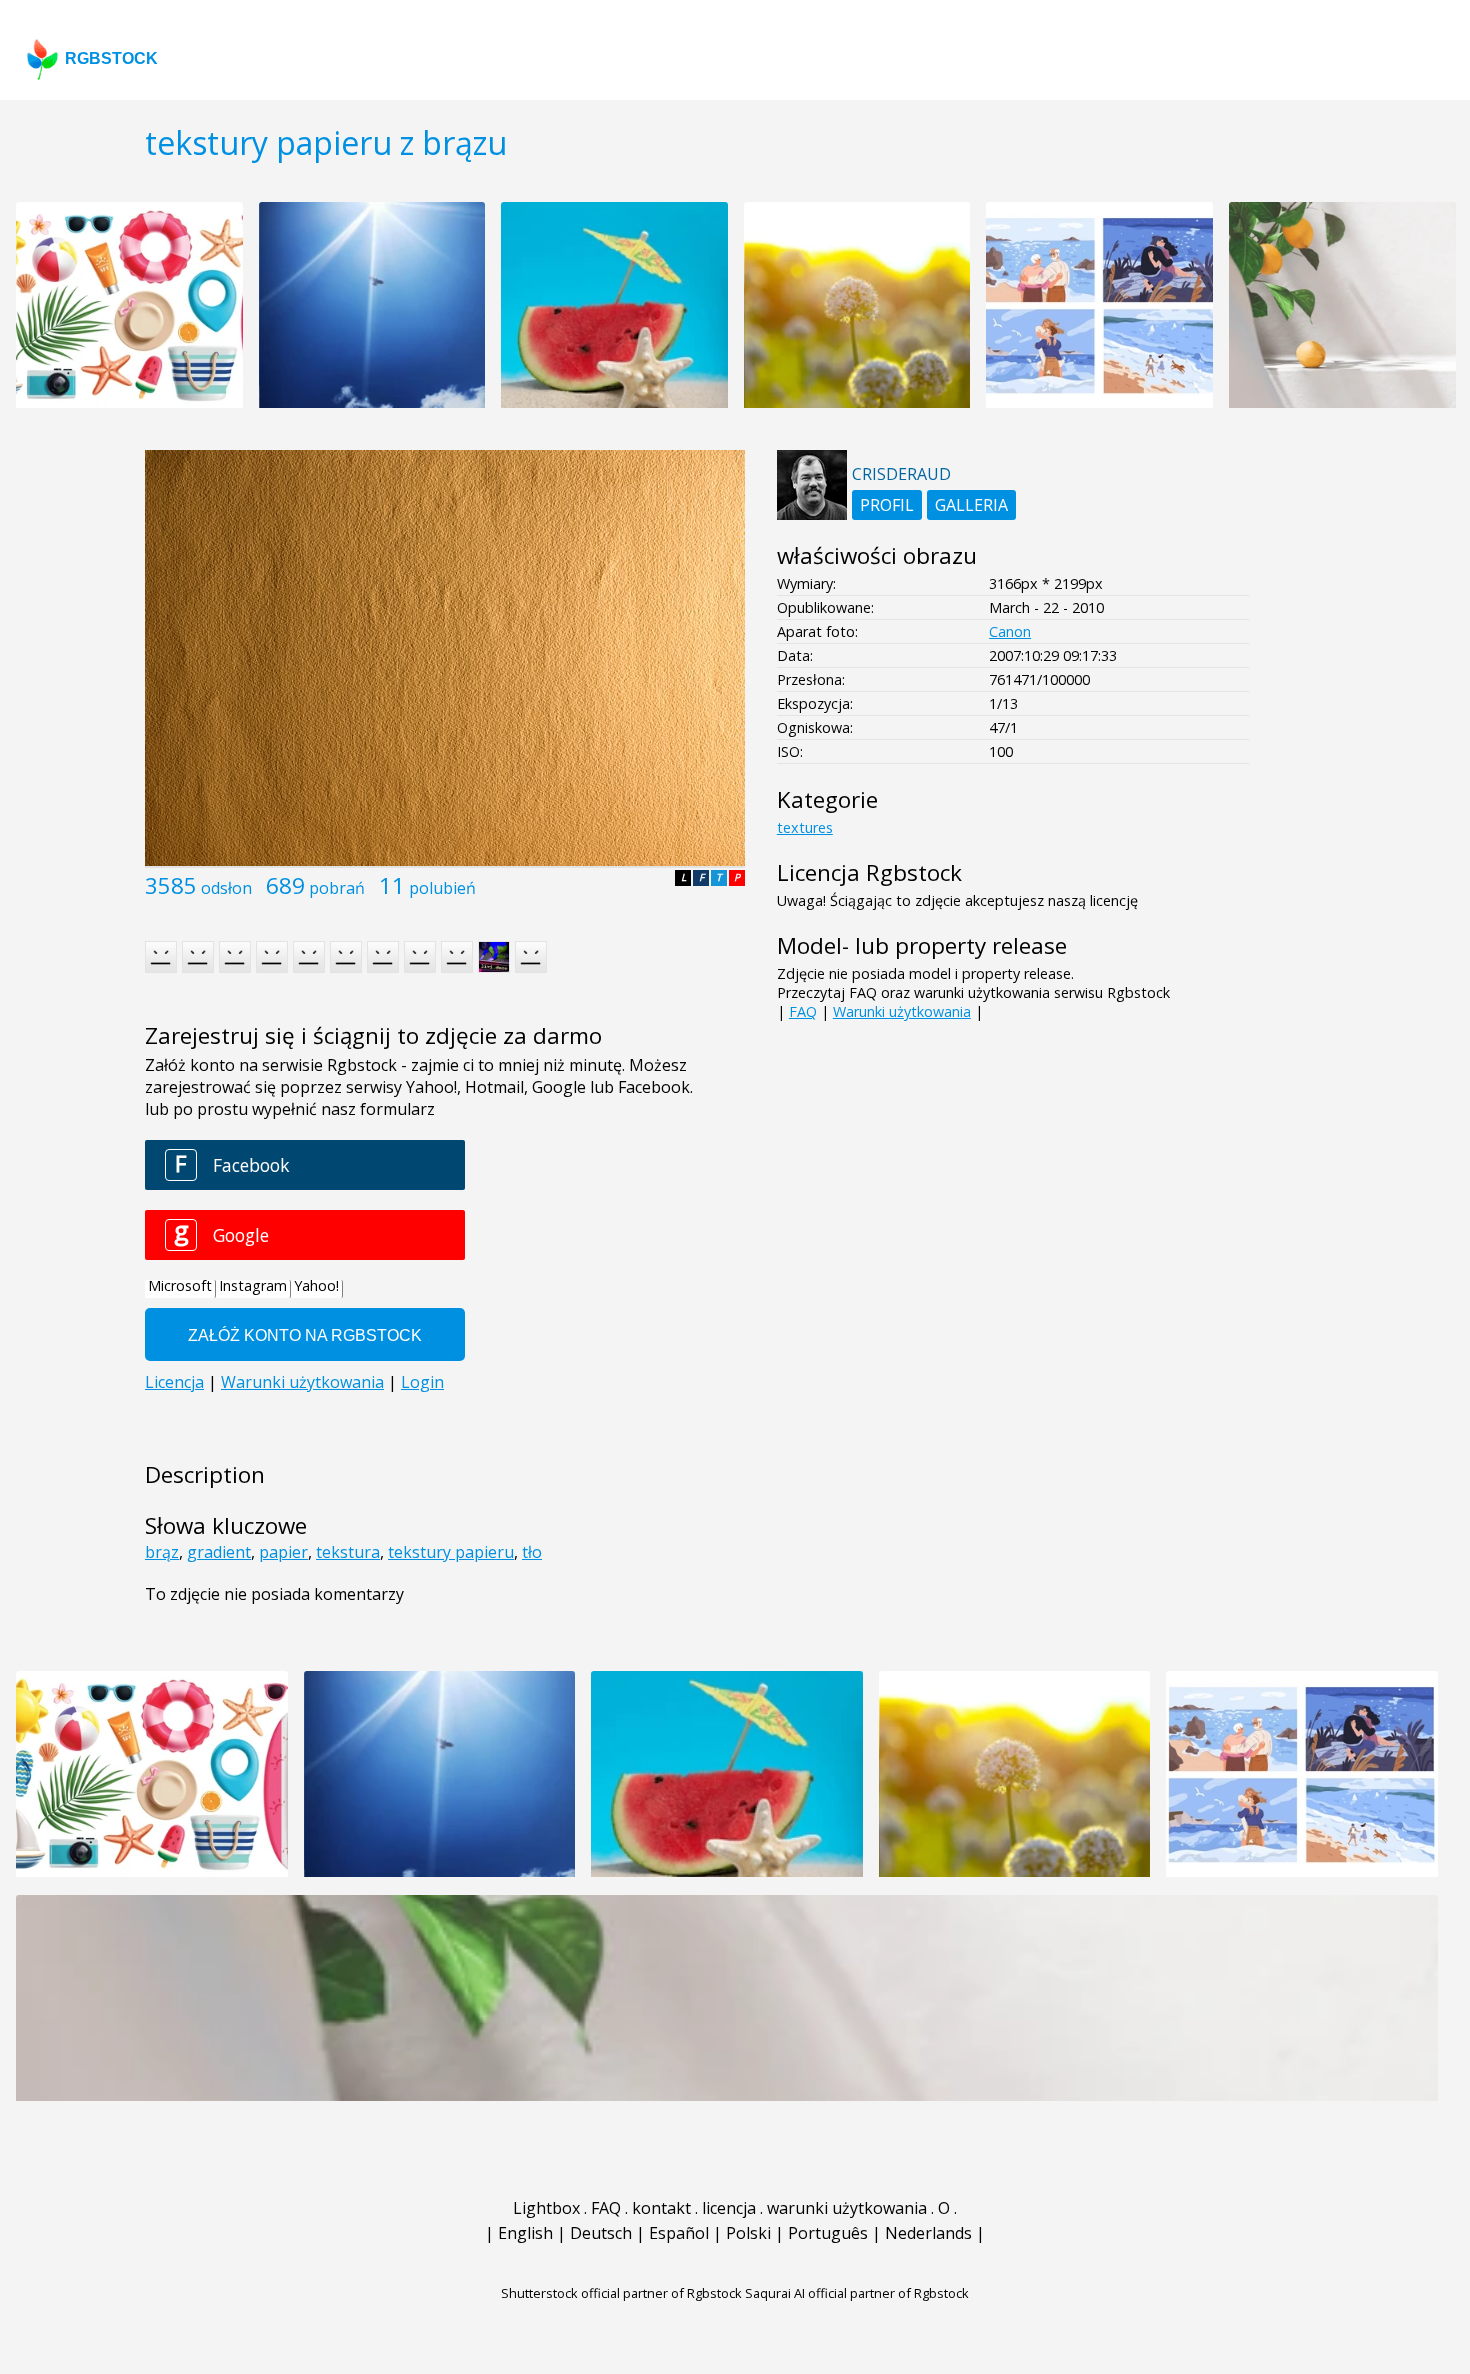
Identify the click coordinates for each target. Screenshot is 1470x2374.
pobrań (337, 888)
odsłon (226, 888)
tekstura (348, 1552)
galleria (971, 505)
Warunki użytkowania (902, 1011)
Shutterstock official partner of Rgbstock (621, 2293)
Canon (1010, 631)
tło (532, 1552)
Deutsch (601, 2233)
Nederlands (928, 2233)
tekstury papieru (451, 1552)
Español (679, 2233)
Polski (748, 2233)
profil (887, 505)
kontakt (661, 2208)
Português (828, 2233)
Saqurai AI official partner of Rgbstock (857, 2293)
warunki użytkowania (847, 2208)
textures (805, 827)
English (525, 2233)
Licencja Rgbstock (869, 872)
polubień (442, 888)
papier (283, 1552)
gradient (219, 1552)
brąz (162, 1552)
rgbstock (111, 58)
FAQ (803, 1011)
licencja (729, 2208)
